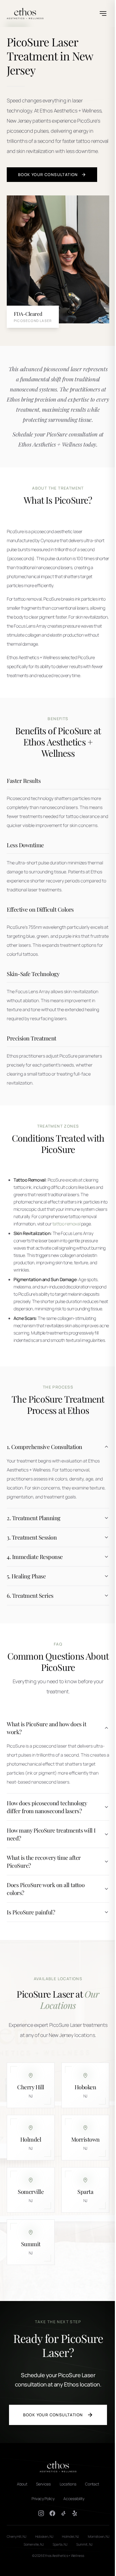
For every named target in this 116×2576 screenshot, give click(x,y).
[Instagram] (39, 2569)
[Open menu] (103, 13)
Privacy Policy (41, 2554)
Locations (66, 2540)
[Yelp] (73, 2569)
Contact (90, 2540)
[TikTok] (62, 2569)
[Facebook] (50, 2569)
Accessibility (72, 2554)
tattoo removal (66, 1224)
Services (41, 2540)
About (20, 2540)
